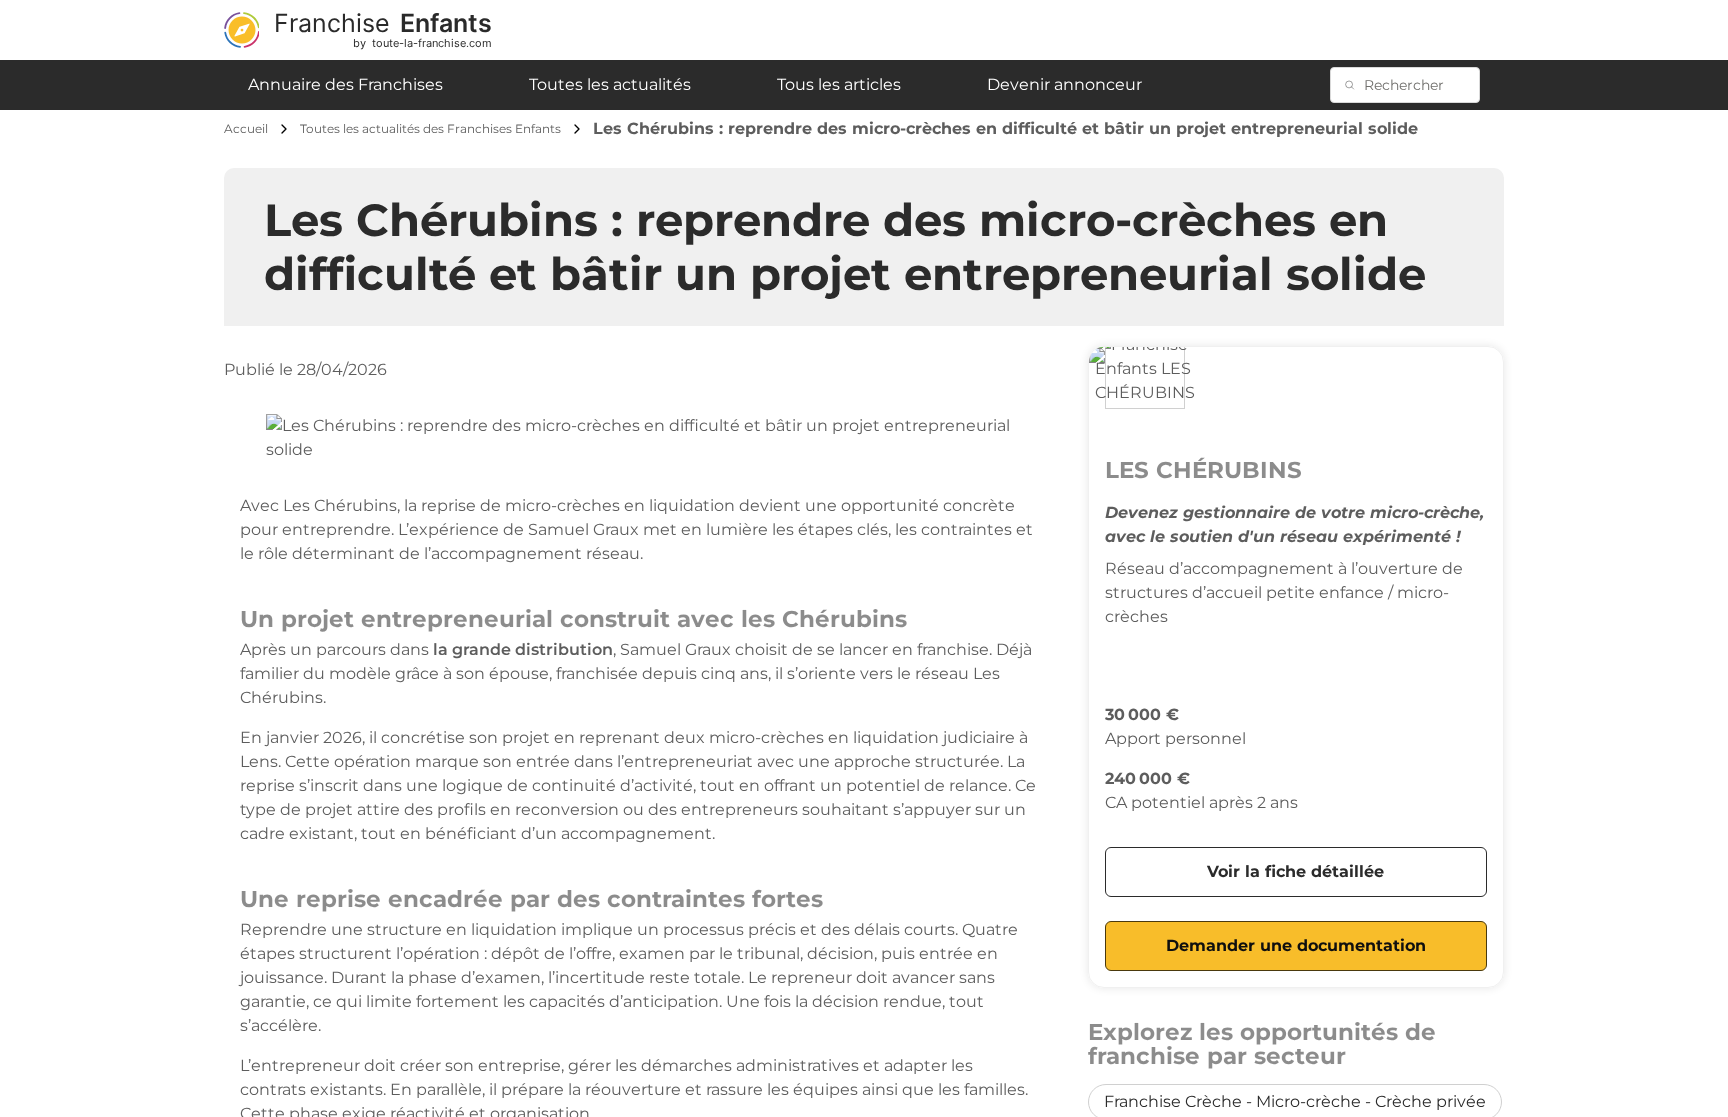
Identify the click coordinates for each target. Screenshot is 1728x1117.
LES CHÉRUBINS (1203, 470)
